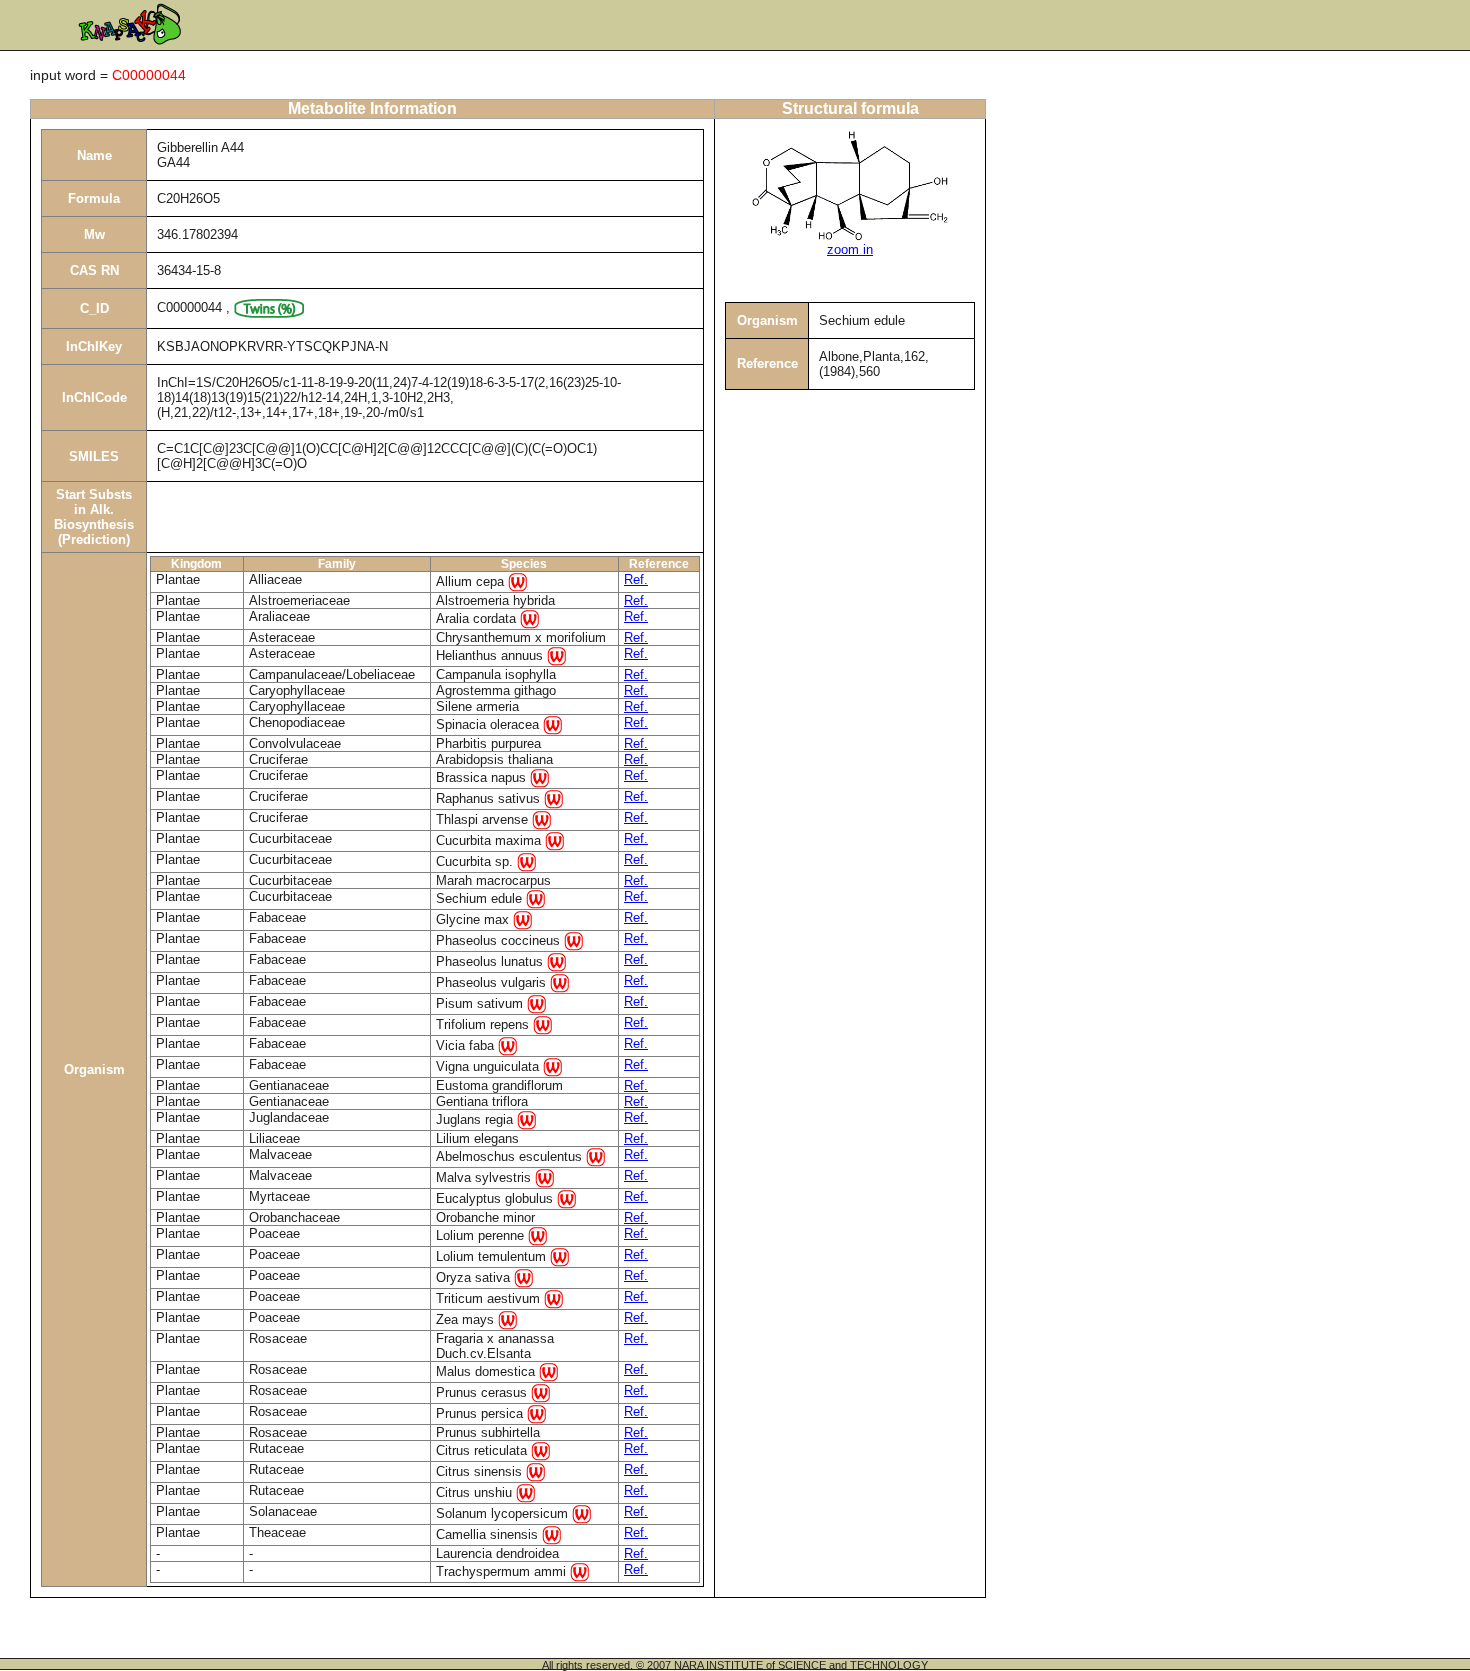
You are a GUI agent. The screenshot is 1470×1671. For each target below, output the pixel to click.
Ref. (636, 579)
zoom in (850, 249)
